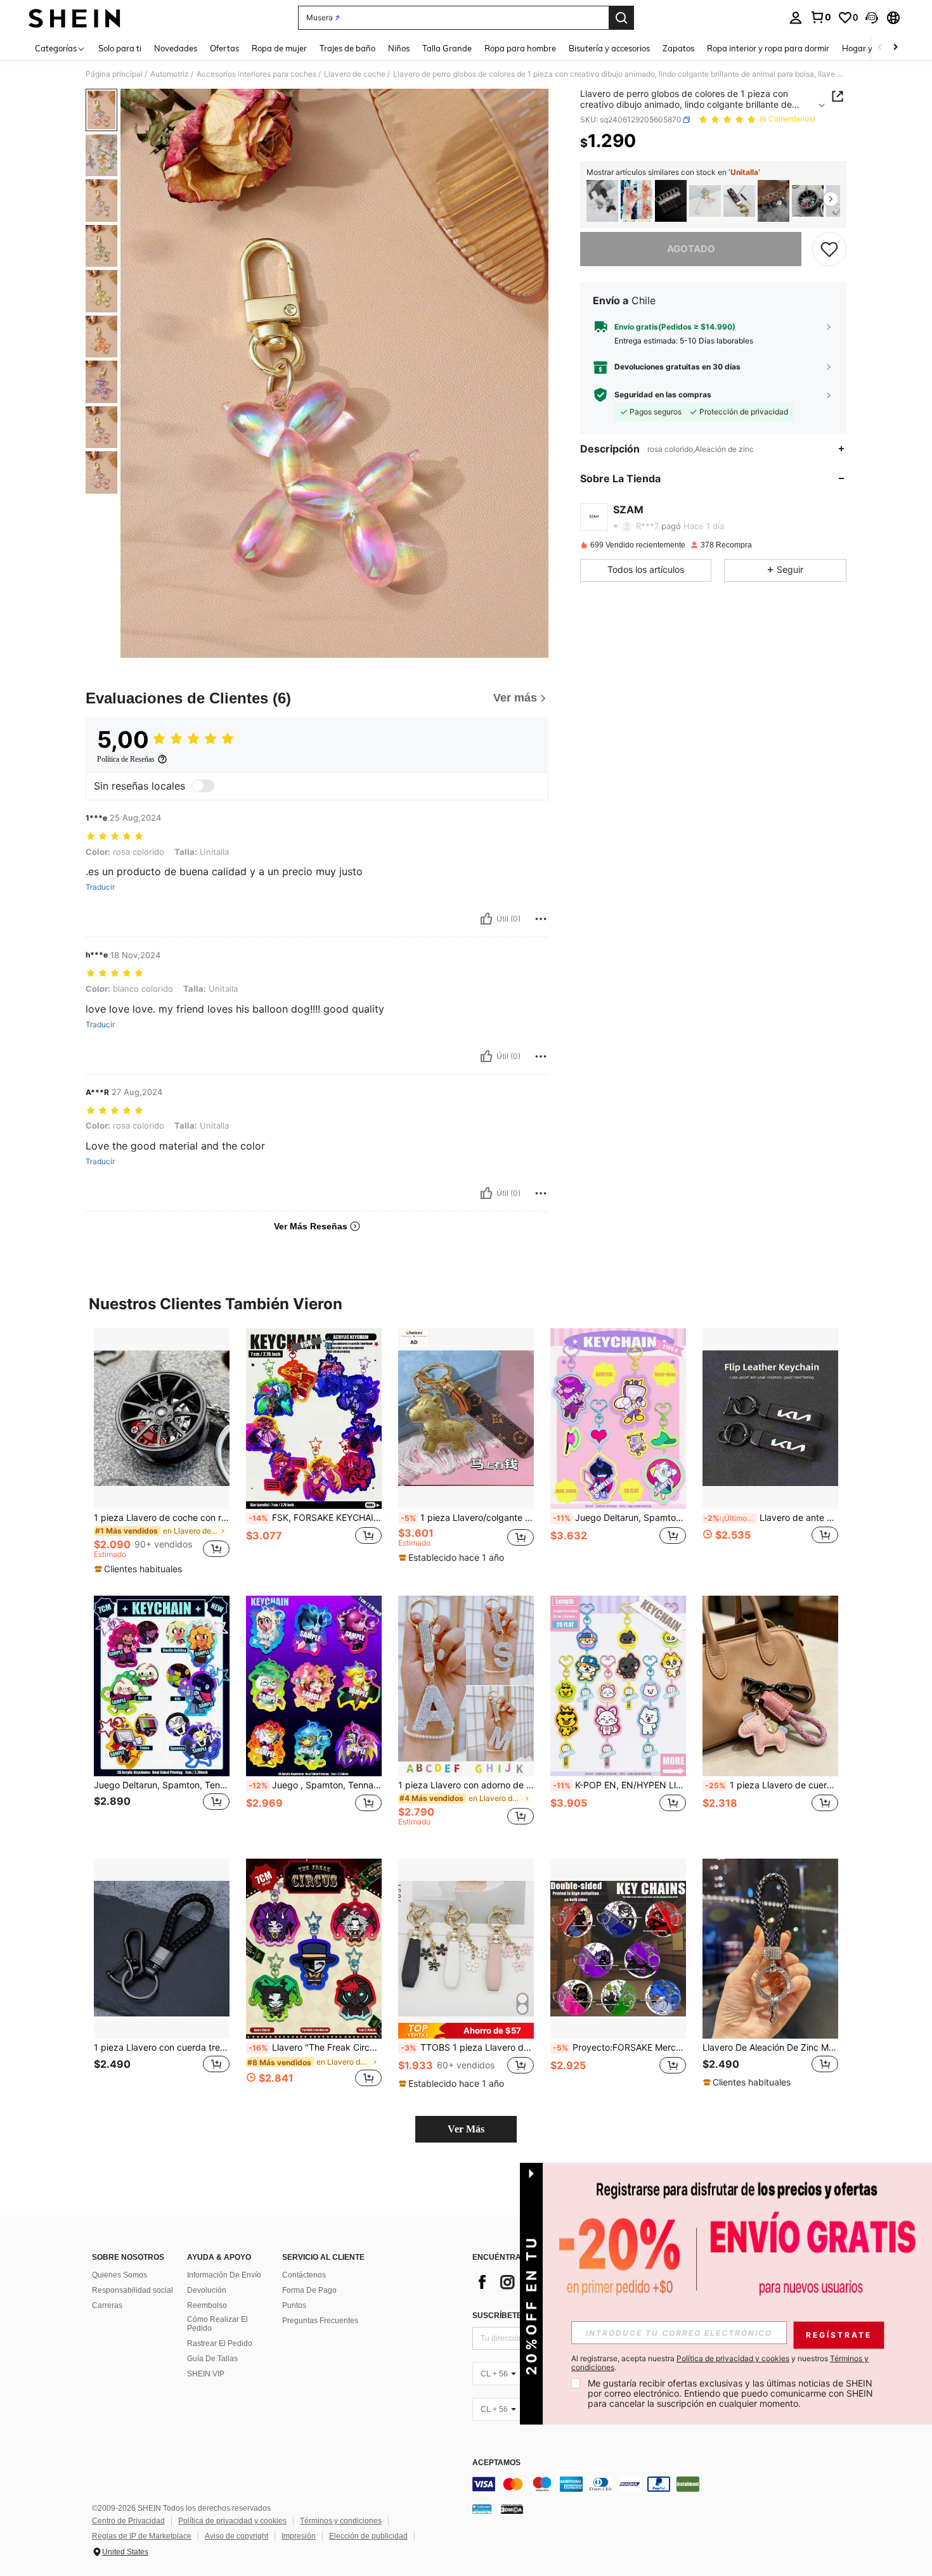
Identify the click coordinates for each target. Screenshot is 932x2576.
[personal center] (796, 18)
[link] (820, 17)
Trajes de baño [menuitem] (347, 48)
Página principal (114, 74)
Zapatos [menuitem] (678, 48)
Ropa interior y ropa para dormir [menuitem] (768, 48)
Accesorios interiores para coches (256, 74)
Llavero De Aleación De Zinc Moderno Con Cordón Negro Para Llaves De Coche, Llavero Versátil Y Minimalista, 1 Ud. (770, 2047)
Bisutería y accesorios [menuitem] (609, 48)
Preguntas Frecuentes (320, 2321)
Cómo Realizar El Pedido (217, 2324)
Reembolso (207, 2305)
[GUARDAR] (829, 248)
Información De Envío (224, 2275)
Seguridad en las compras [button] (663, 395)
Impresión (299, 2536)
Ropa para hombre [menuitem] (520, 48)
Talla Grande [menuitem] (447, 48)
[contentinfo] (663, 2484)
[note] (140, 1569)
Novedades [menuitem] (176, 48)
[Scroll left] (880, 48)
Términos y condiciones (341, 2521)
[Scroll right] (895, 48)
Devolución (207, 2290)
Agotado (691, 248)
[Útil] (486, 919)
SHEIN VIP (206, 2374)
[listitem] (602, 201)
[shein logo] (74, 18)
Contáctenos (304, 2275)
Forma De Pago (309, 2290)
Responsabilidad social (133, 2290)
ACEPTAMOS (496, 2463)
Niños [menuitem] (399, 48)
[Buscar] (621, 18)
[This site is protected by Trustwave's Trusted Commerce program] (482, 2509)
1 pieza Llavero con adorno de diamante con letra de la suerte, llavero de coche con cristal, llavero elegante (466, 1785)
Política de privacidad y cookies (232, 2521)
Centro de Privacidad (128, 2521)
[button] (872, 18)
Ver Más (466, 2129)
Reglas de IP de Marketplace (142, 2536)
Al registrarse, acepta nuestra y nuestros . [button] (720, 2363)
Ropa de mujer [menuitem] (279, 48)
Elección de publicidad (368, 2536)
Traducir (100, 887)
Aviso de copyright (236, 2536)
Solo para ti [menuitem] (120, 48)
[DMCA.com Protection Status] (512, 2509)
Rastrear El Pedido (220, 2343)
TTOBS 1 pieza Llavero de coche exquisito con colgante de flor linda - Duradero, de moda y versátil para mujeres (467, 2047)
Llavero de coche (355, 74)
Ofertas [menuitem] (224, 48)
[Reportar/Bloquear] (541, 919)
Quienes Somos (120, 2275)
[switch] (203, 786)
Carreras (107, 2305)
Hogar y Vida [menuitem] (867, 48)
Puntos (294, 2305)
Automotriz (170, 74)
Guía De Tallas (212, 2359)
